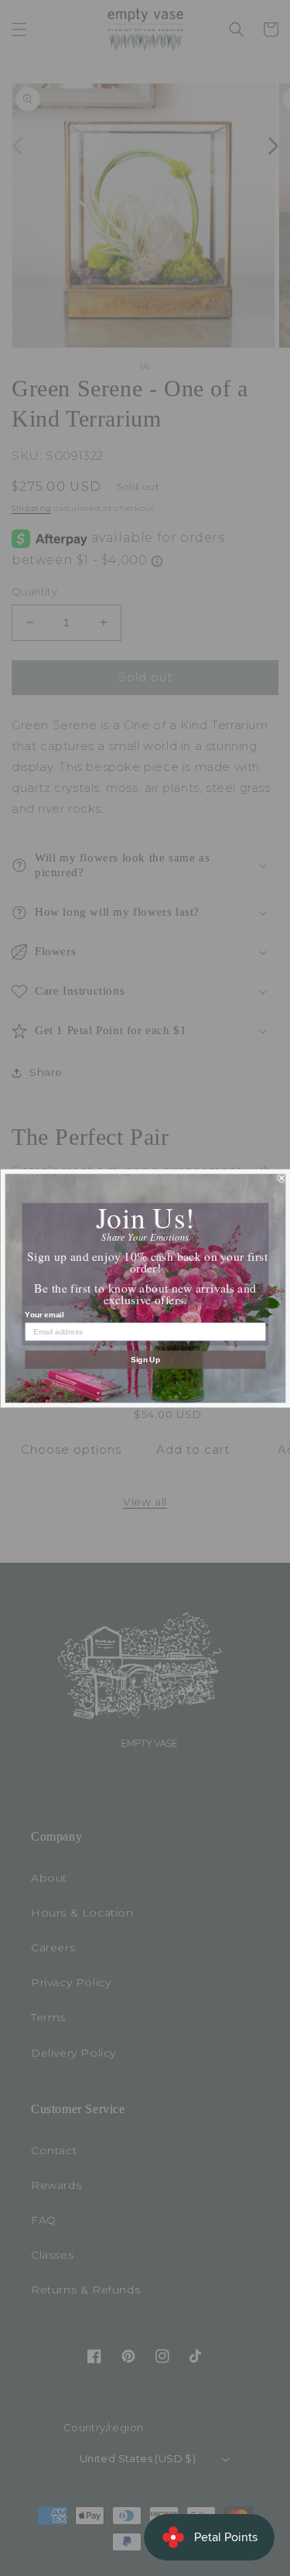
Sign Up (145, 1360)
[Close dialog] (282, 1178)
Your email (44, 1315)
